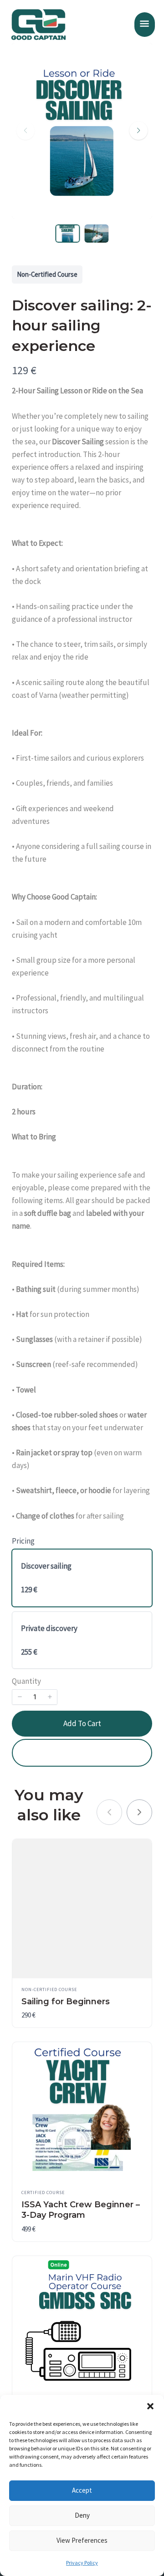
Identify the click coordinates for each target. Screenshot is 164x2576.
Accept (82, 2490)
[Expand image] (139, 56)
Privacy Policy (82, 2563)
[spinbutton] (35, 1697)
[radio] (82, 1578)
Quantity (26, 1681)
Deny (82, 2515)
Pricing (23, 1541)
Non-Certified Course (47, 274)
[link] (139, 1812)
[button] (150, 2406)
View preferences (82, 2540)
